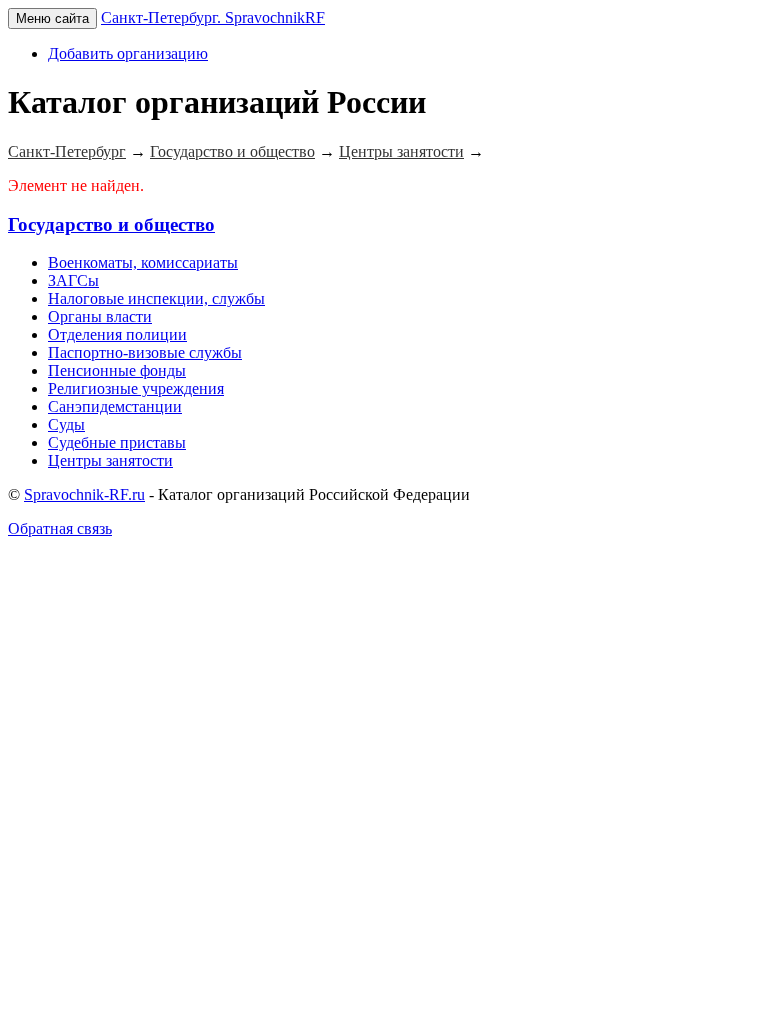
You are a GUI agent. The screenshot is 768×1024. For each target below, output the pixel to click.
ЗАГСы (73, 280)
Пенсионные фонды (117, 370)
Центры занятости (110, 460)
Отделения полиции (117, 334)
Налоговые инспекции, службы (156, 298)
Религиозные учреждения (136, 388)
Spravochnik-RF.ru (84, 494)
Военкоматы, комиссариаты (143, 262)
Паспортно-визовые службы (145, 352)
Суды (66, 424)
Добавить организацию (128, 53)
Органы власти (100, 316)
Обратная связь (60, 528)
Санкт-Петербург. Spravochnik (213, 17)
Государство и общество (111, 224)
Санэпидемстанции (115, 406)
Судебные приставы (117, 442)
